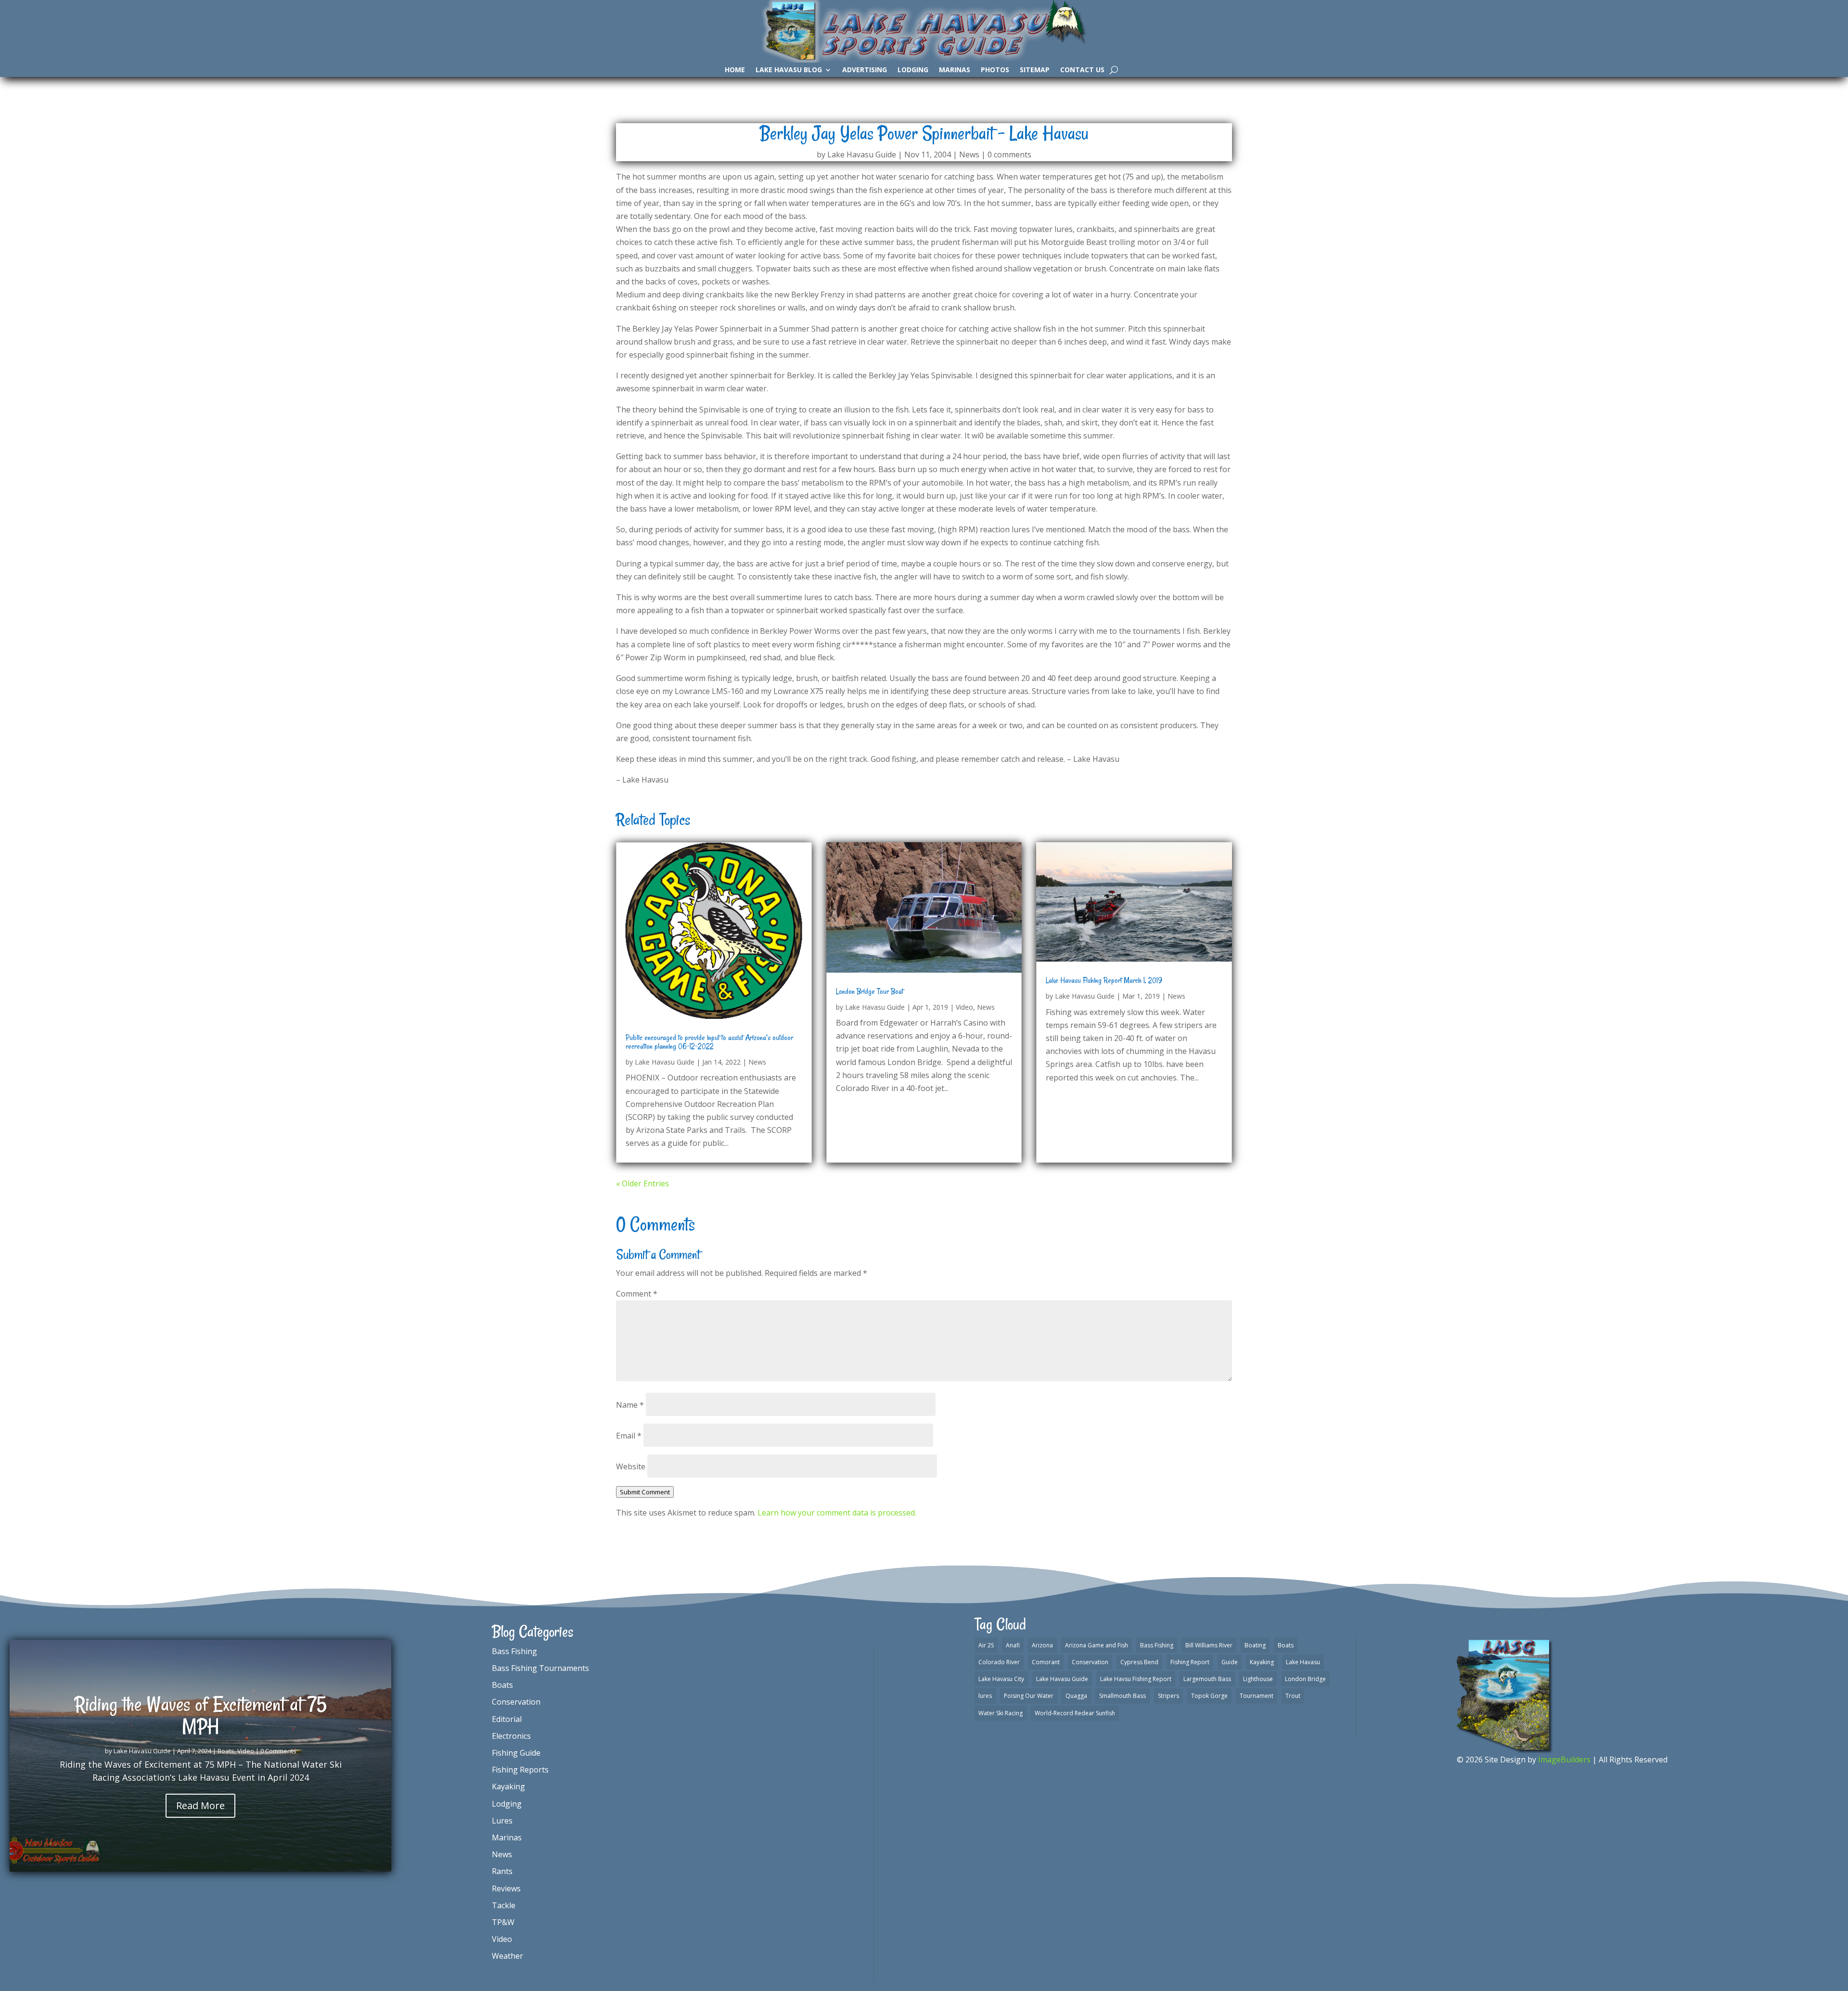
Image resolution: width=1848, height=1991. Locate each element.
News (969, 154)
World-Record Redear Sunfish (1075, 1713)
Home (735, 70)
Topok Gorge (1209, 1696)
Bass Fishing (514, 1651)
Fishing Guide (516, 1753)
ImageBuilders (1564, 1760)
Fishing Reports (520, 1770)
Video (964, 1007)
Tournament (1257, 1696)
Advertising (865, 70)
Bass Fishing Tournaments (540, 1668)
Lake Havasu (1303, 1662)
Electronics (511, 1736)
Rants (502, 1871)
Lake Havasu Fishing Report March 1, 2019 (1104, 980)
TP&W (503, 1922)
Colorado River (999, 1662)
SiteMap (1035, 70)
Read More (200, 1805)
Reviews (506, 1888)
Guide (1230, 1662)
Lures (502, 1821)
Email (629, 1436)
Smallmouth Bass (1123, 1696)
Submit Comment (645, 1492)
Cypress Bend (1139, 1662)
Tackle (504, 1905)
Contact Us (1082, 70)
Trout (1293, 1696)
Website (631, 1466)
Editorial (507, 1719)
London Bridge (1305, 1679)
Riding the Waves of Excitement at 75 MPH (201, 1715)
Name (630, 1405)
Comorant (1046, 1662)
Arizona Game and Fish (1097, 1645)
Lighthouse (1258, 1679)
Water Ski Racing (1001, 1713)
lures (985, 1696)
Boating (1255, 1645)
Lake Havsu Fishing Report (1136, 1679)
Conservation (516, 1702)
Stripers (1168, 1696)
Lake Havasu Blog (789, 70)
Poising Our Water (1029, 1696)
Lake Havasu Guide (862, 154)
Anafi (1013, 1645)
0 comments (1009, 154)
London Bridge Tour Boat (870, 991)
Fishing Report (1190, 1662)
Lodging (913, 70)
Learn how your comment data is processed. (837, 1513)
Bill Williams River (1209, 1645)
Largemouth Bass (1207, 1679)
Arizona (1042, 1645)
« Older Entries (642, 1183)
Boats (226, 1751)
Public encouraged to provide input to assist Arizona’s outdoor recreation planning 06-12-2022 (709, 1042)
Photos (995, 70)
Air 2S (986, 1645)
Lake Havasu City (1001, 1679)
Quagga (1076, 1696)
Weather (507, 1956)
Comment (637, 1294)
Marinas (955, 70)
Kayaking (508, 1786)
